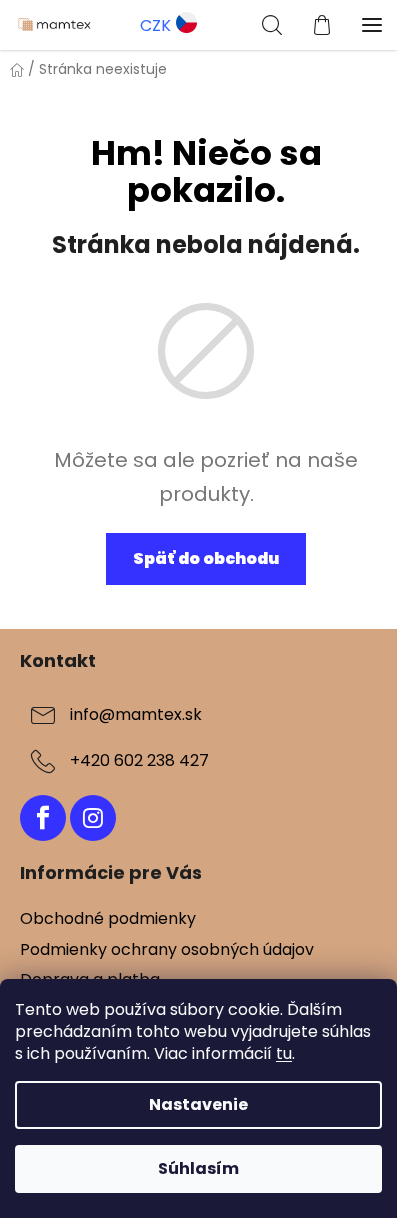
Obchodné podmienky (108, 918)
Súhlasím (198, 1168)
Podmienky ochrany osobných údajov (167, 949)
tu (284, 1053)
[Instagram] (93, 818)
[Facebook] (43, 818)
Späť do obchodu (206, 558)
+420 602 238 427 (139, 760)
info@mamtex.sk (136, 714)
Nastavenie (198, 1104)
